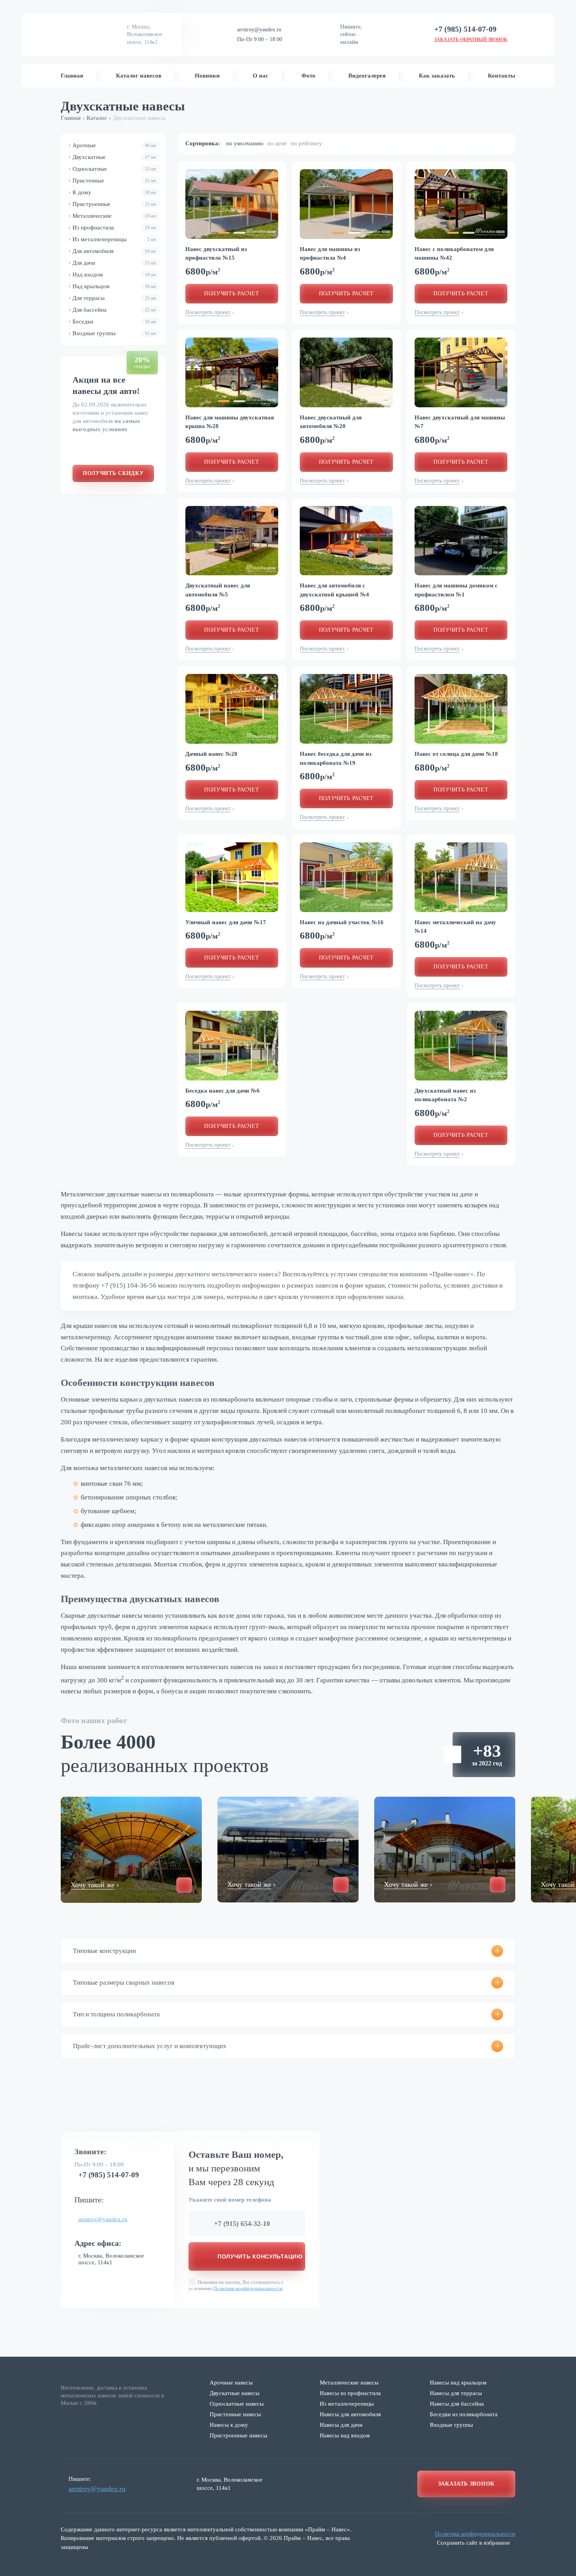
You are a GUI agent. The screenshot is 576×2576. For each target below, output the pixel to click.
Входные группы (114, 333)
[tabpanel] (232, 204)
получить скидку (113, 473)
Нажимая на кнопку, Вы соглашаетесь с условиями (236, 2285)
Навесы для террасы (456, 2393)
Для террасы (114, 298)
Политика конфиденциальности (475, 2534)
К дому (114, 192)
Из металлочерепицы (114, 239)
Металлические (114, 216)
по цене (277, 143)
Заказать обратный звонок (471, 40)
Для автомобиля (114, 251)
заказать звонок (466, 2484)
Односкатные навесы (237, 2404)
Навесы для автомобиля (350, 2414)
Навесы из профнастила (350, 2393)
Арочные (114, 145)
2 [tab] (239, 233)
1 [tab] (224, 233)
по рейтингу (306, 143)
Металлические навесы (349, 2383)
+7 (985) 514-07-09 (109, 2175)
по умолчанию (245, 143)
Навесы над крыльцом (458, 2383)
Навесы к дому (229, 2425)
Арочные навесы (231, 2383)
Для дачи (114, 263)
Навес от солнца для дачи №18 (456, 754)
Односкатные (114, 169)
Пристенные (114, 181)
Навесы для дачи (341, 2425)
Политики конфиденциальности (248, 2288)
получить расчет (232, 294)
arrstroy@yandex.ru (259, 30)
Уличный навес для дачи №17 (226, 922)
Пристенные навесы (235, 2414)
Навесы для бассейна (457, 2404)
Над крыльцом (114, 286)
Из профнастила (114, 228)
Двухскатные (114, 157)
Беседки (114, 322)
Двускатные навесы (235, 2393)
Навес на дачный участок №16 (342, 922)
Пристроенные (114, 204)
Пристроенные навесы (238, 2435)
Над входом (114, 275)
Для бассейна (114, 310)
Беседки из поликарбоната (464, 2414)
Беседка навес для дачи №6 (223, 1091)
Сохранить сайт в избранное (474, 2543)
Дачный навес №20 (211, 754)
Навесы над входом (345, 2435)
